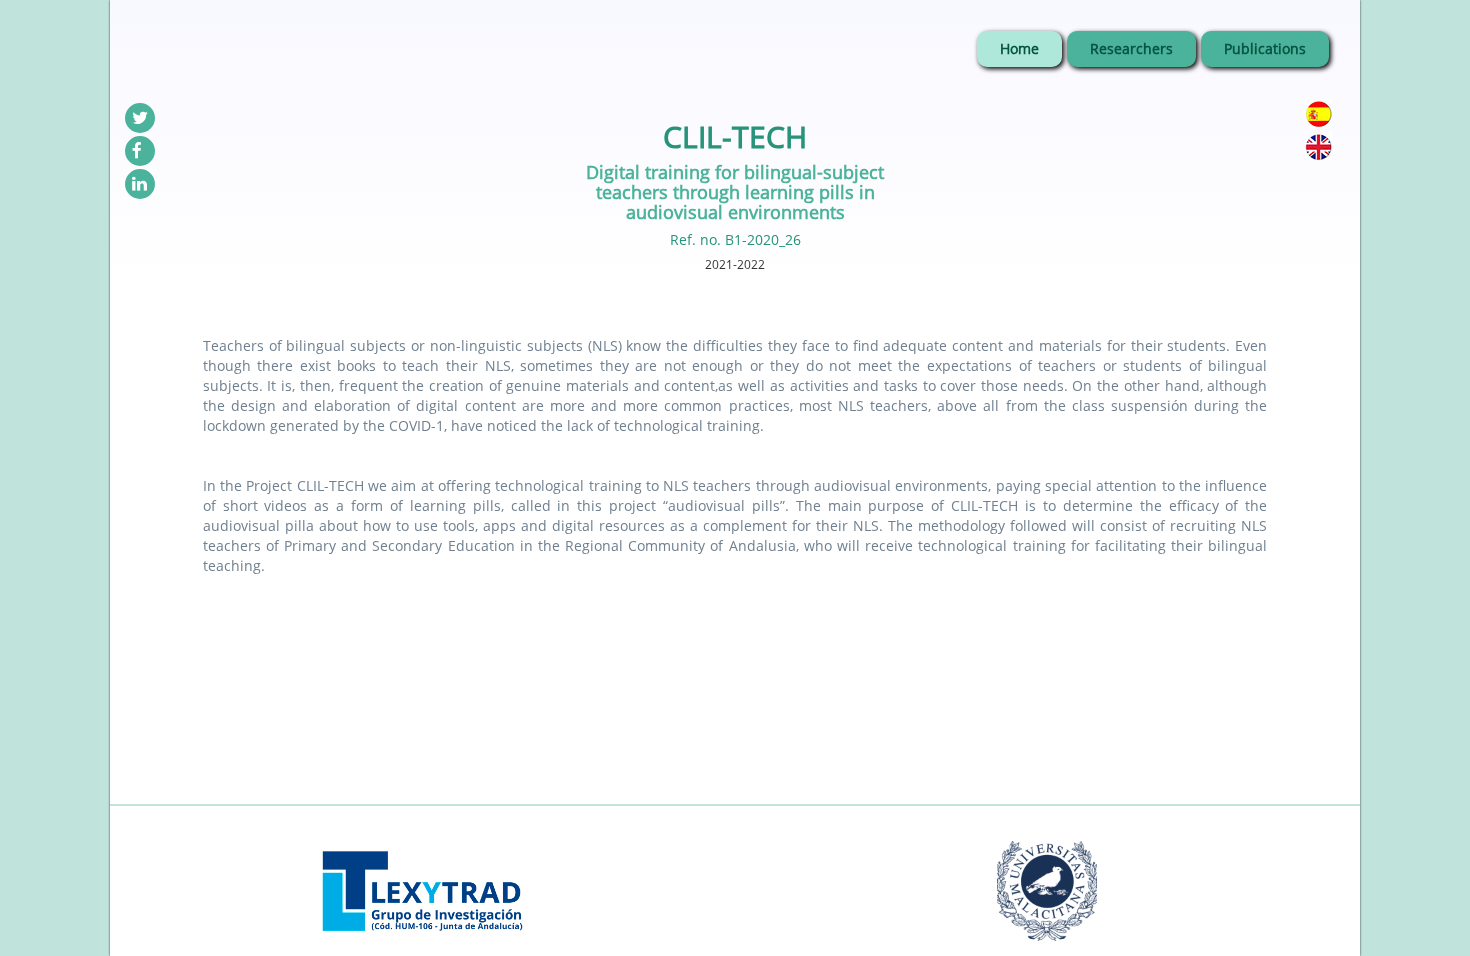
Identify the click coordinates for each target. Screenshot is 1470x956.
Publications (1265, 48)
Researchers (1131, 48)
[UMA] (1047, 868)
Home (1019, 48)
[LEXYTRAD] (422, 868)
